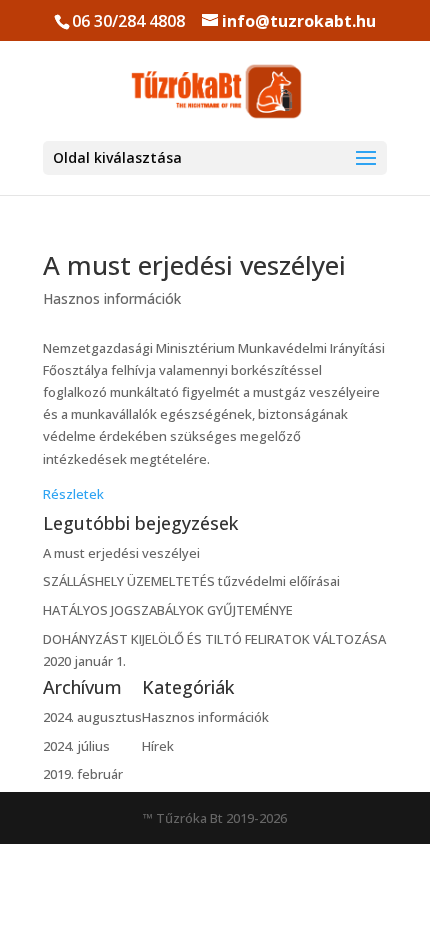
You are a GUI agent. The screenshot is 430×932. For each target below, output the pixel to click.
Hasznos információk (112, 298)
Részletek (73, 494)
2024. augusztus (92, 717)
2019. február (83, 774)
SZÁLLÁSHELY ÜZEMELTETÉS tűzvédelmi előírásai (191, 581)
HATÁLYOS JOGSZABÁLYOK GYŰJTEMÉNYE (168, 610)
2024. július (76, 746)
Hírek (158, 746)
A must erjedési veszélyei (194, 265)
